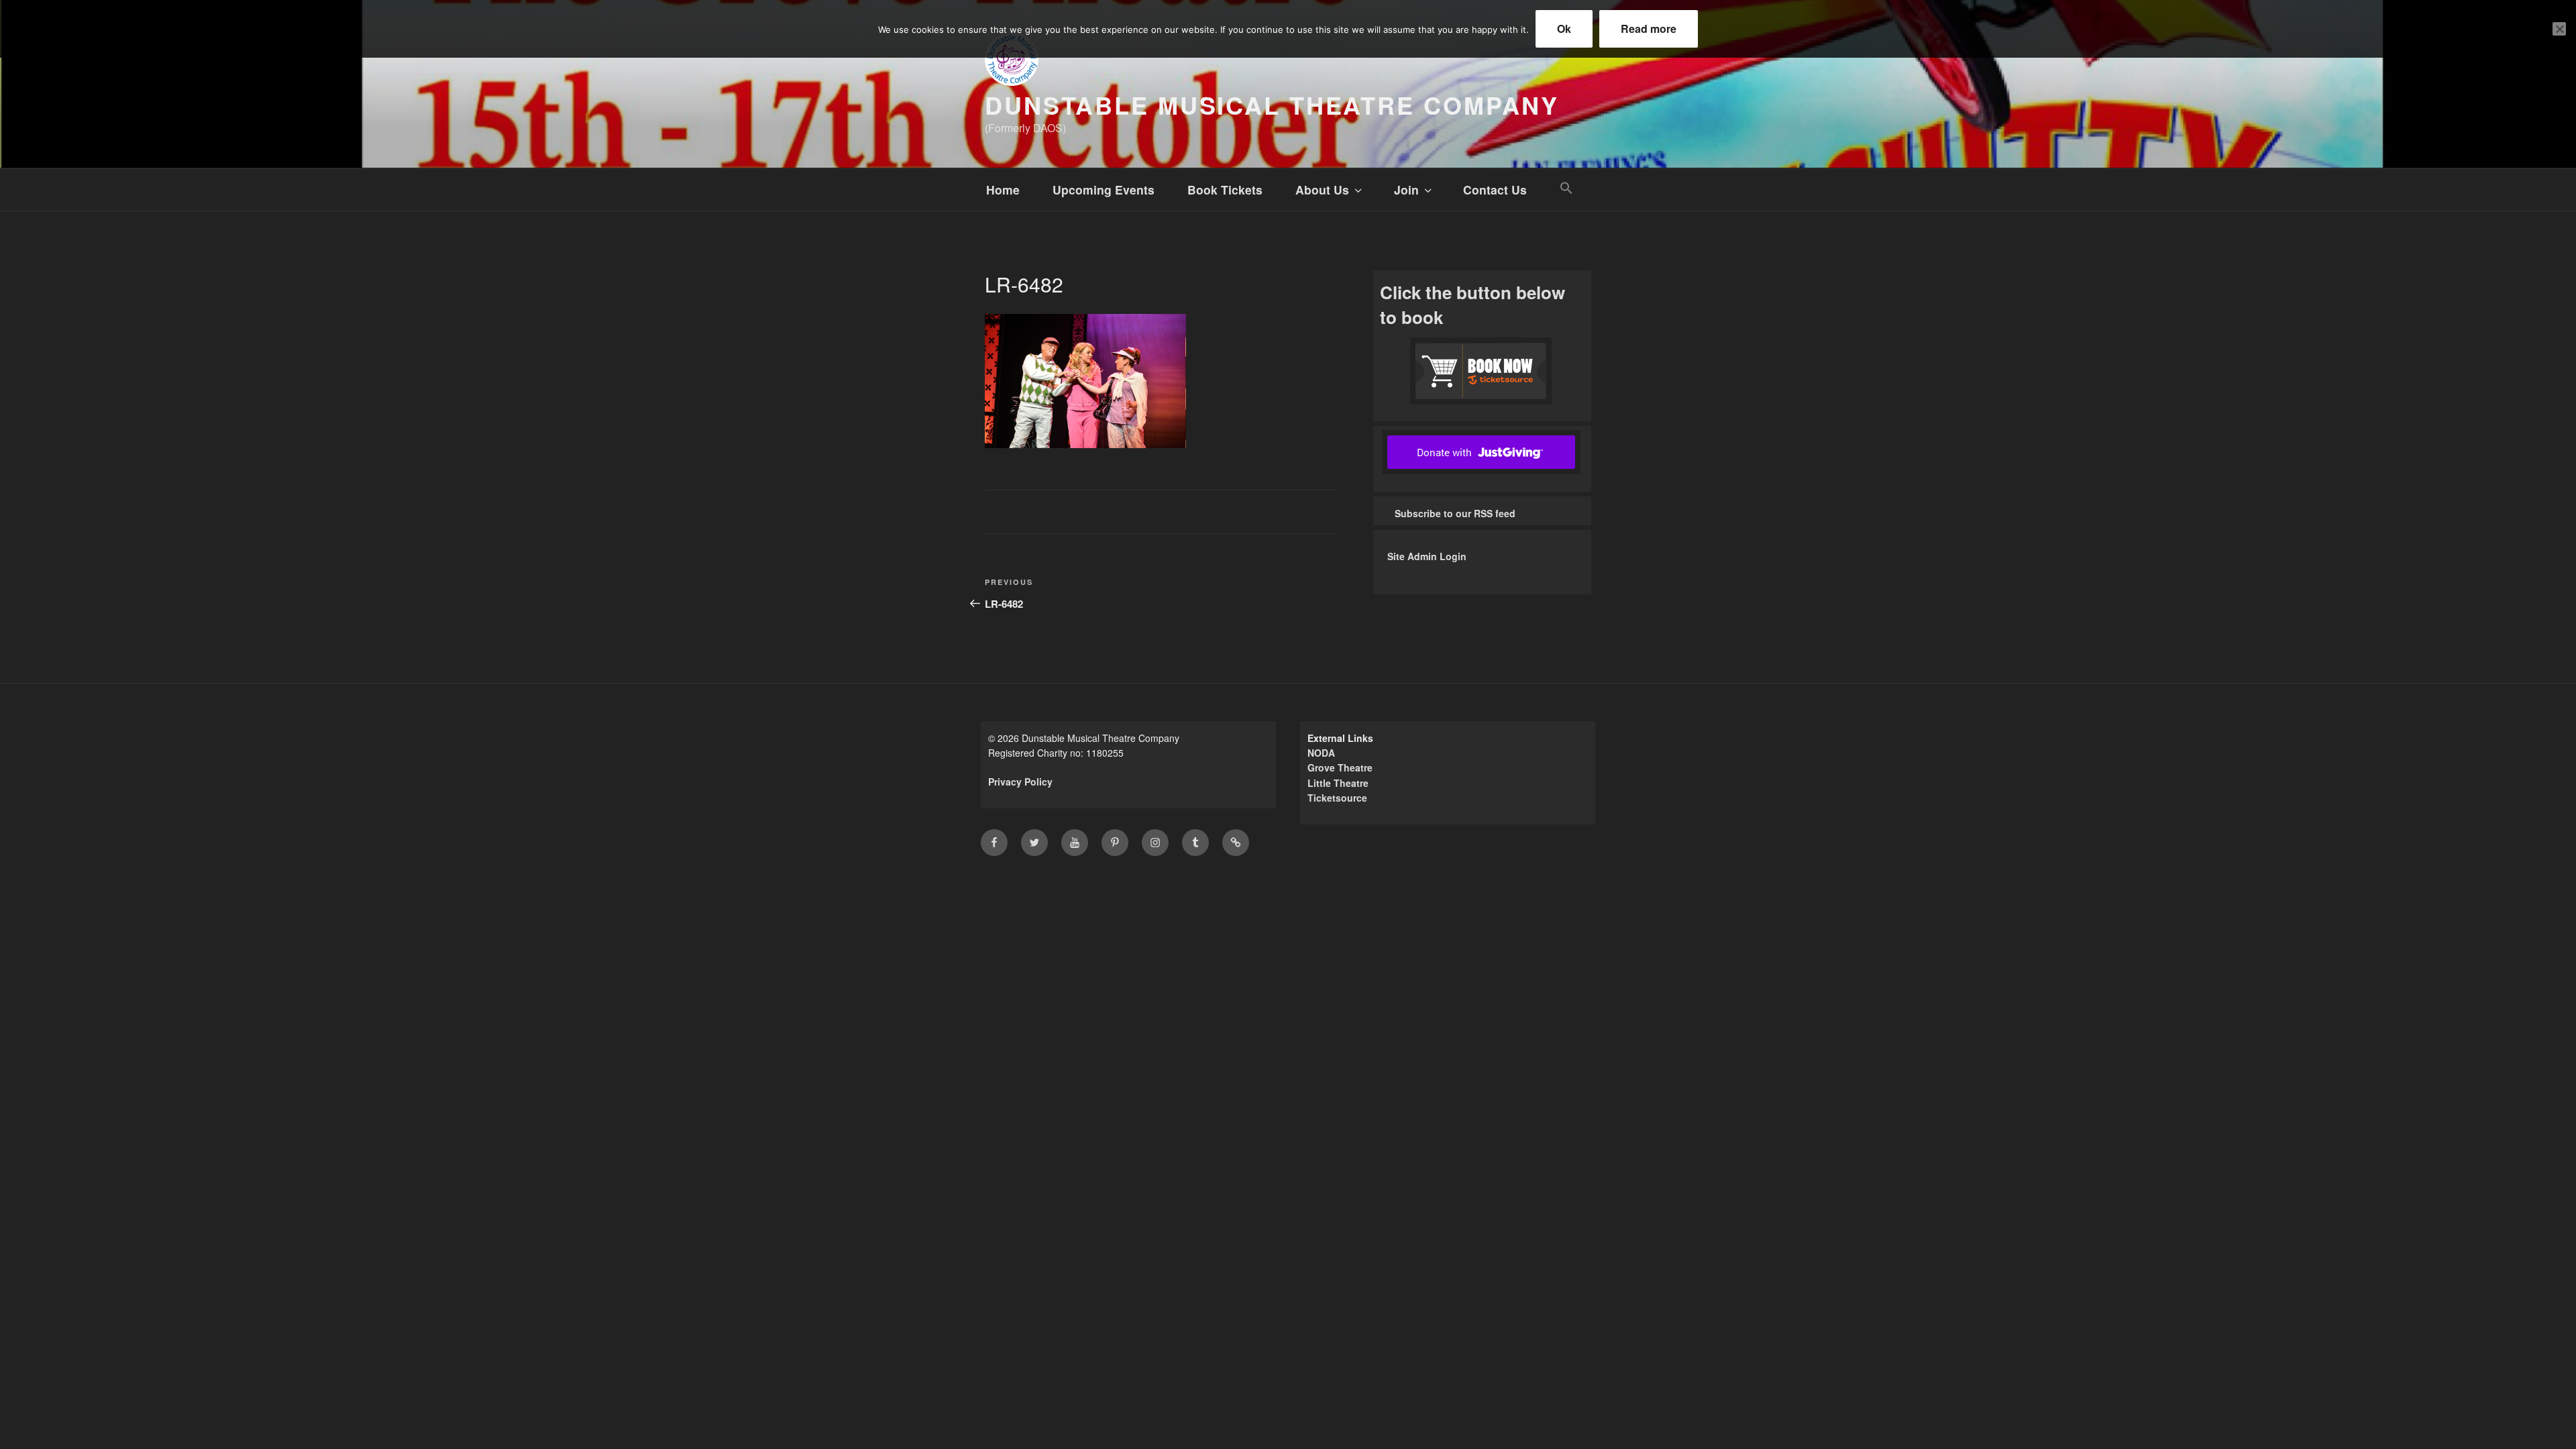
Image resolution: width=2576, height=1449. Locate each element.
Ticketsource (1337, 798)
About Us (1322, 190)
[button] (1566, 188)
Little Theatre (1338, 783)
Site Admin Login (1427, 556)
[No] (2559, 29)
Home (1003, 190)
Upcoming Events (1104, 190)
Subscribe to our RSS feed (1455, 513)
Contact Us (1495, 190)
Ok (1564, 29)
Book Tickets (1225, 190)
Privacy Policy (1020, 782)
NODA (1321, 753)
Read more (1649, 29)
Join (1406, 190)
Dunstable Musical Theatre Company (1272, 105)
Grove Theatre (1340, 767)
